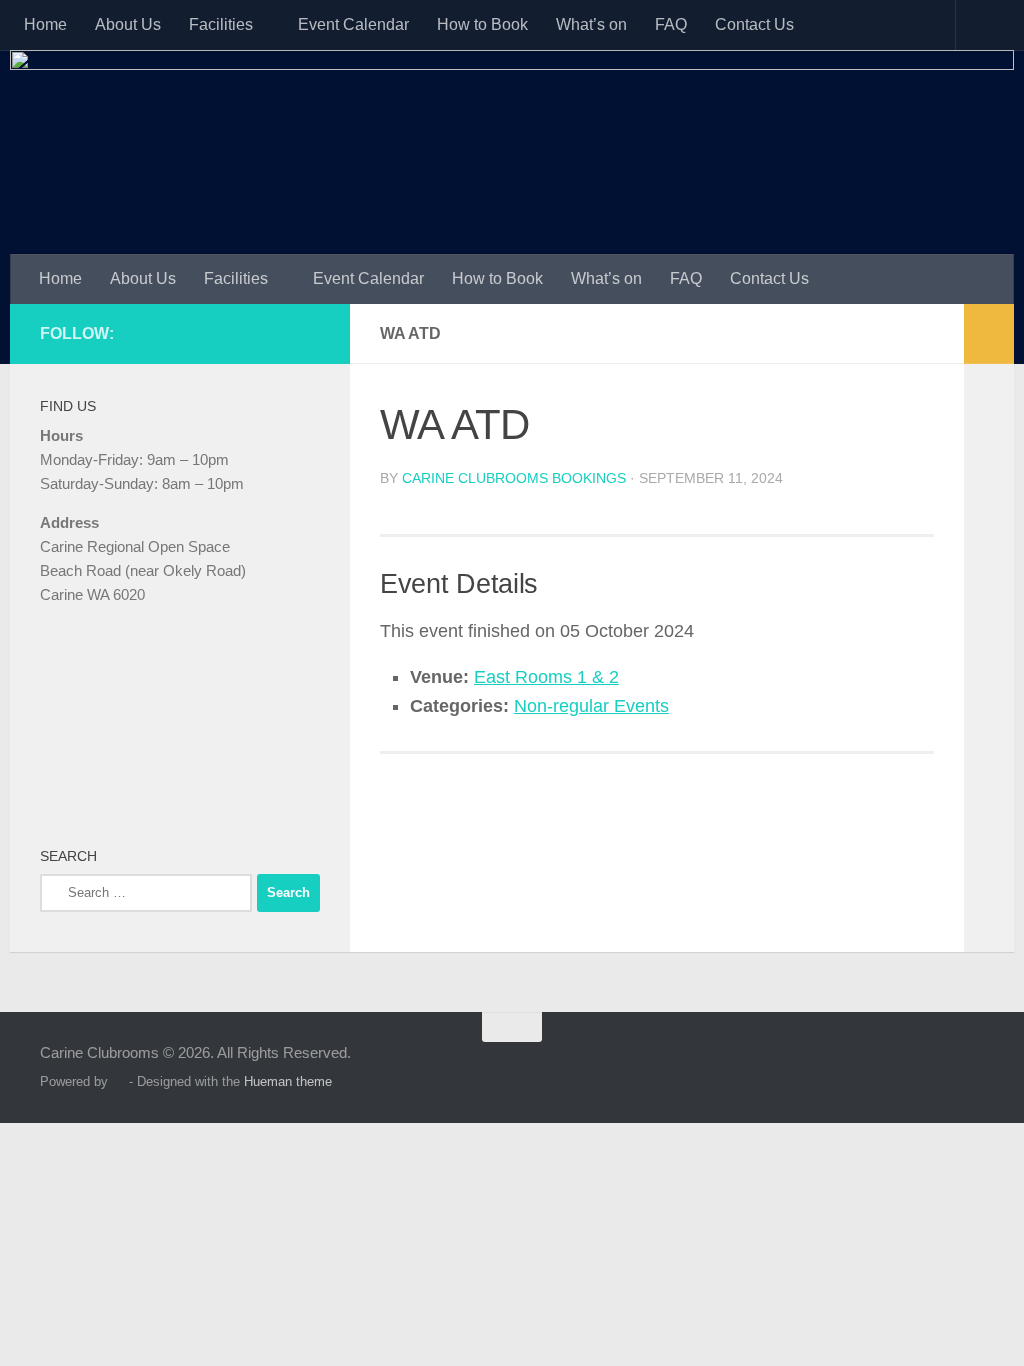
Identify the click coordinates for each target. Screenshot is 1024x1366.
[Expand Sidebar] (989, 334)
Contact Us (754, 24)
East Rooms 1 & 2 (546, 677)
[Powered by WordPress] (118, 1081)
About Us (128, 24)
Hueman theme (288, 1081)
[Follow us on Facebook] (308, 333)
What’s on (591, 24)
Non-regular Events (591, 706)
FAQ (671, 24)
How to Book (482, 24)
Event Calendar (353, 24)
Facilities (221, 24)
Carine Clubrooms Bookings (514, 478)
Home (45, 24)
